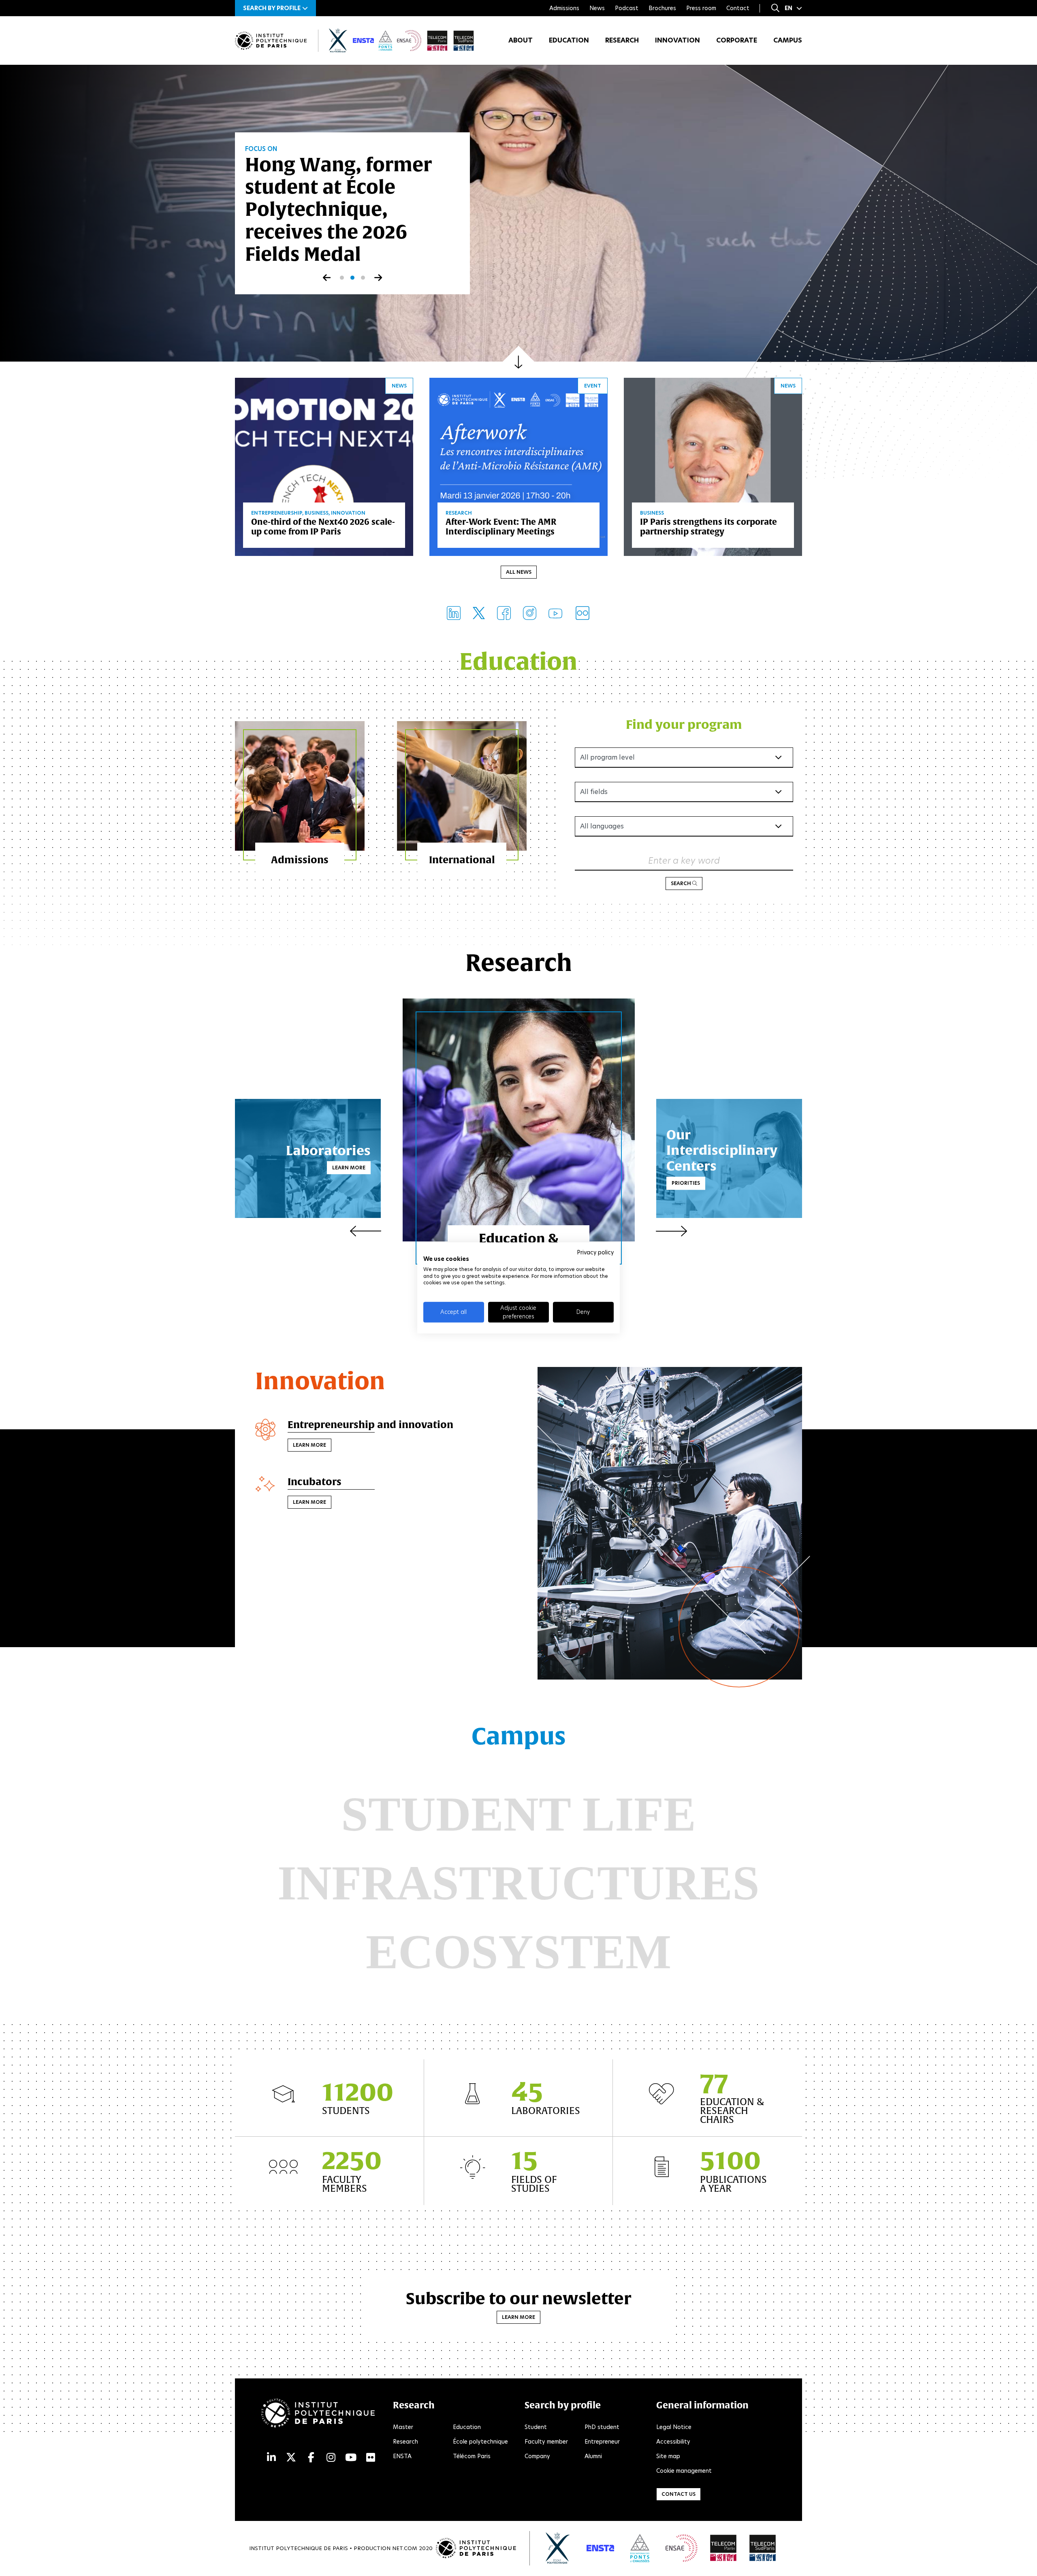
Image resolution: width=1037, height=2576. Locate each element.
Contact (738, 8)
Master (403, 2427)
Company (537, 2456)
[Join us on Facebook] (504, 613)
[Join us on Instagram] (530, 613)
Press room (701, 8)
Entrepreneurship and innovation (370, 1424)
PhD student (602, 2427)
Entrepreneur (602, 2442)
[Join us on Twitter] (479, 613)
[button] (275, 8)
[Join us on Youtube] (555, 613)
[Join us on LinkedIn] (454, 613)
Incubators (315, 1482)
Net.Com (405, 2548)
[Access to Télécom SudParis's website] (763, 2548)
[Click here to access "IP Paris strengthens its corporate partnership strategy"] (713, 466)
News (597, 8)
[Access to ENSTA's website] (600, 2548)
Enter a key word (684, 861)
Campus (788, 40)
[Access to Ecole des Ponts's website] (640, 2548)
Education (569, 40)
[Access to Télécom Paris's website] (723, 2548)
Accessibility (673, 2442)
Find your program (684, 724)
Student (536, 2427)
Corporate (737, 40)
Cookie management (684, 2471)
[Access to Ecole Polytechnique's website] (558, 2548)
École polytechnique (480, 2442)
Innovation (677, 40)
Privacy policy (595, 1252)
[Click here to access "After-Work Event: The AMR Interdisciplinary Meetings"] (518, 466)
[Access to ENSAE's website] (682, 2548)
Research (622, 40)
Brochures (662, 8)
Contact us (679, 2494)
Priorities (686, 1183)
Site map (668, 2456)
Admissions (564, 8)
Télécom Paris (472, 2456)
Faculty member (546, 2442)
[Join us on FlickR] (583, 613)
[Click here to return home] (271, 41)
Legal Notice (674, 2427)
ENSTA (402, 2456)
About (521, 40)
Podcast (627, 8)
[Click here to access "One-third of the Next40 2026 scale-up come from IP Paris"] (324, 466)
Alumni (593, 2456)
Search (682, 883)
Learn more (349, 1168)
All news (519, 572)
